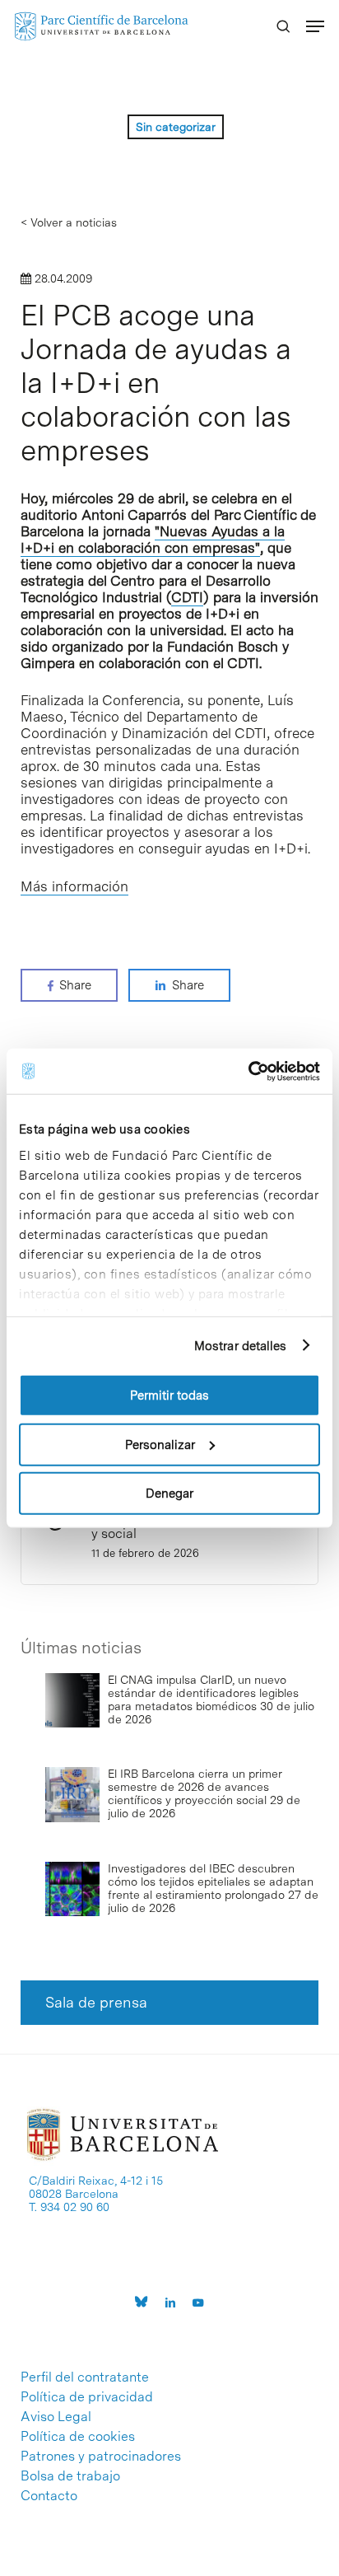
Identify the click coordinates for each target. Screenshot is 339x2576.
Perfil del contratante (85, 2377)
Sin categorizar (176, 127)
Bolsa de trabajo (70, 2476)
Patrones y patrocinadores (101, 2457)
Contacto (49, 2496)
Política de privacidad (87, 2397)
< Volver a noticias (69, 222)
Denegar (169, 1494)
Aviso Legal (56, 2417)
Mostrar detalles (241, 1345)
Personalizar (160, 1444)
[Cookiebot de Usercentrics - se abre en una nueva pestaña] (248, 1071)
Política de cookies (78, 2437)
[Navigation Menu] (315, 26)
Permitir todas (169, 1396)
